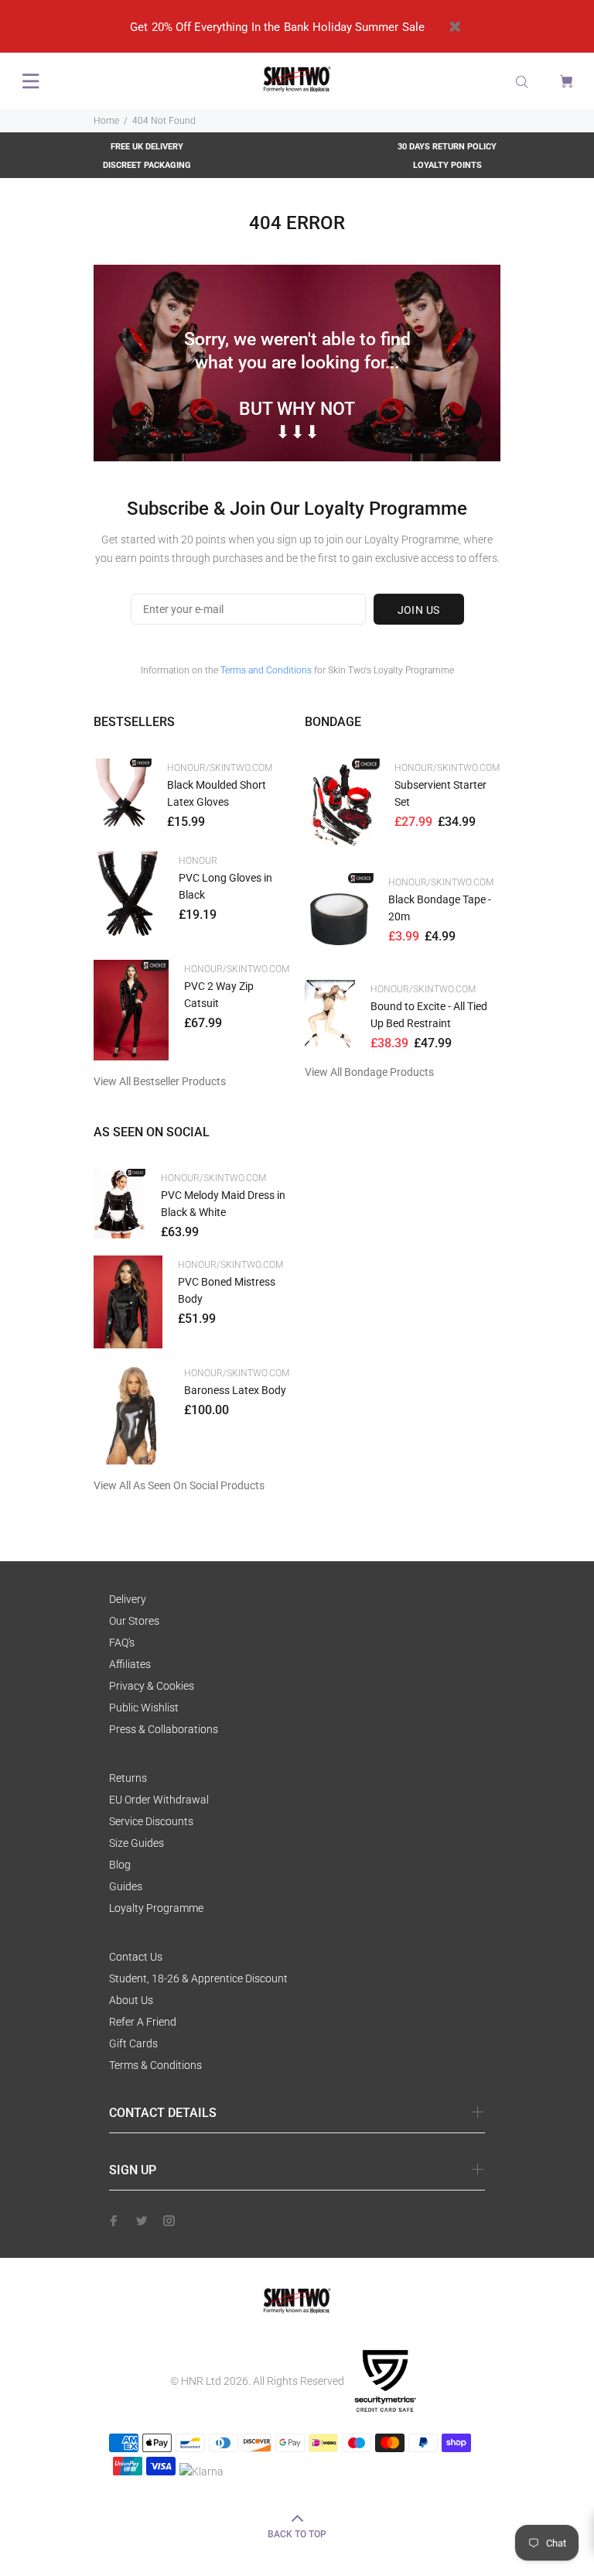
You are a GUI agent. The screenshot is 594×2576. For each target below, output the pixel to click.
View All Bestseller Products (160, 1081)
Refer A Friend (143, 2022)
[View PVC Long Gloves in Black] (128, 898)
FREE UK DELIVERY (147, 147)
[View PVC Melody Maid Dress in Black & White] (119, 1204)
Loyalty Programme (156, 1908)
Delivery (128, 1599)
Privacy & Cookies (152, 1686)
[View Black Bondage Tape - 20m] (339, 919)
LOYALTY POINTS (447, 165)
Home (106, 121)
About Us (131, 2000)
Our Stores (134, 1621)
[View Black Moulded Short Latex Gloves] (123, 797)
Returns (128, 1778)
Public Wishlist (144, 1708)
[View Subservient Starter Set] (342, 808)
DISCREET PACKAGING (147, 165)
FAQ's (122, 1643)
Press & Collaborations (164, 1729)
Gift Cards (133, 2043)
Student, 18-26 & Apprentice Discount (198, 1978)
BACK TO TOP (297, 2534)
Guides (126, 1886)
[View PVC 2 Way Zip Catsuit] (131, 1010)
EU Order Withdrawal (159, 1800)
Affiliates (130, 1664)
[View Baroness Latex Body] (131, 1414)
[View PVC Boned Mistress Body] (128, 1302)
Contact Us (136, 1957)
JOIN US (419, 610)
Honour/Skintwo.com (220, 768)
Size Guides (137, 1843)
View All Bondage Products (369, 1072)
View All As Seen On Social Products (179, 1485)
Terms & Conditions (155, 2065)
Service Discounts (151, 1821)
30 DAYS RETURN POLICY (447, 147)
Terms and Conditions (266, 670)
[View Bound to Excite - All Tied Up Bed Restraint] (330, 1014)
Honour (198, 861)
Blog (120, 1865)
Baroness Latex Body (235, 1390)
